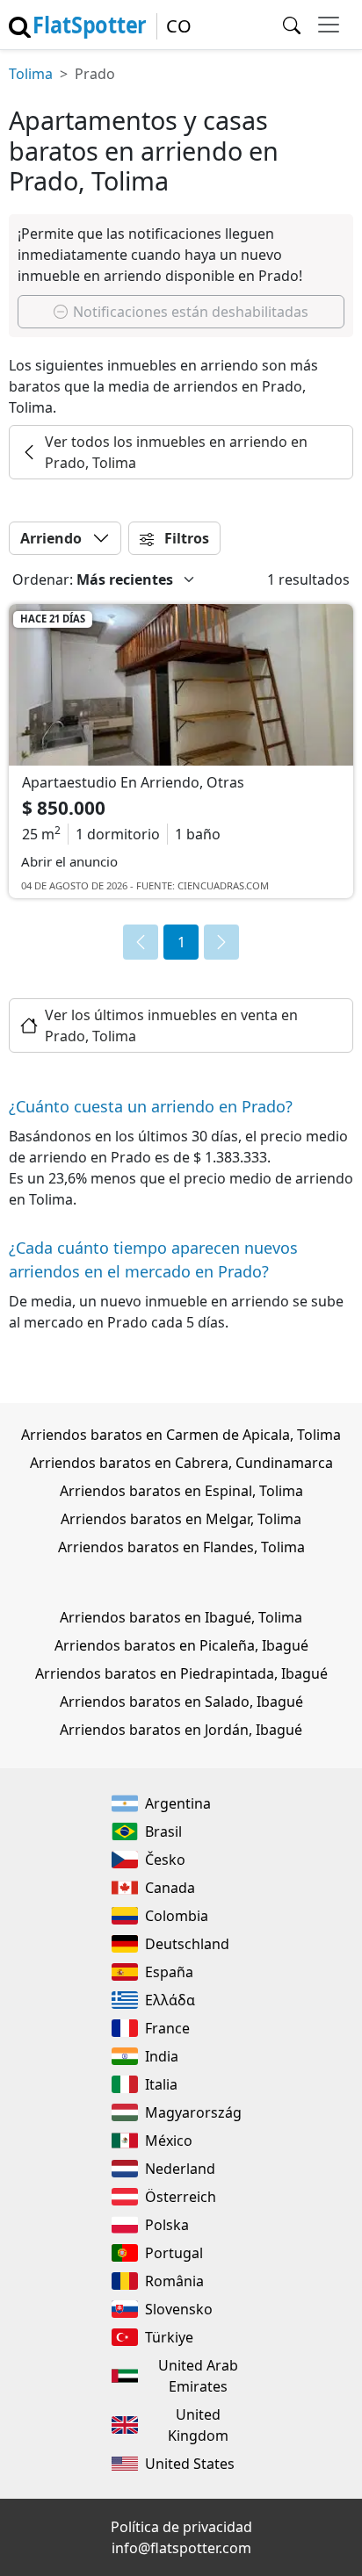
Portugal (174, 2253)
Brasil (163, 1831)
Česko (165, 1860)
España (169, 1972)
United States (190, 2464)
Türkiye (169, 2337)
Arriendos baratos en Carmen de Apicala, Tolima (181, 1435)
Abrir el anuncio (69, 861)
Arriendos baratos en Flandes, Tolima (181, 1547)
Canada (170, 1888)
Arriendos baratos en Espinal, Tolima (181, 1491)
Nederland (180, 2169)
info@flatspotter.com (181, 2548)
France (167, 2028)
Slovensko (179, 2309)
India (162, 2056)
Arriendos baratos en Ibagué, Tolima (181, 1617)
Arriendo (51, 538)
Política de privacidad (181, 2527)
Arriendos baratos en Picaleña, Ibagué (181, 1645)
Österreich (181, 2197)
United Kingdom (198, 2425)
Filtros (185, 538)
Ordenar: (43, 579)
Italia (161, 2084)
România (174, 2281)
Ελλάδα (170, 2000)
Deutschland (187, 1944)
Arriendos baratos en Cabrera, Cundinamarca (181, 1463)
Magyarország (193, 2112)
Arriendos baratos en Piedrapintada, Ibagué (181, 1673)
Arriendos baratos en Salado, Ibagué (181, 1702)
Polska (167, 2225)
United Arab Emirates (198, 2376)
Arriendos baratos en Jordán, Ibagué (181, 1730)
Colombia (177, 1916)
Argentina (178, 1803)
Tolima (31, 74)
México (169, 2141)
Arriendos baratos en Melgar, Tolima (181, 1519)
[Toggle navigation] (329, 25)
